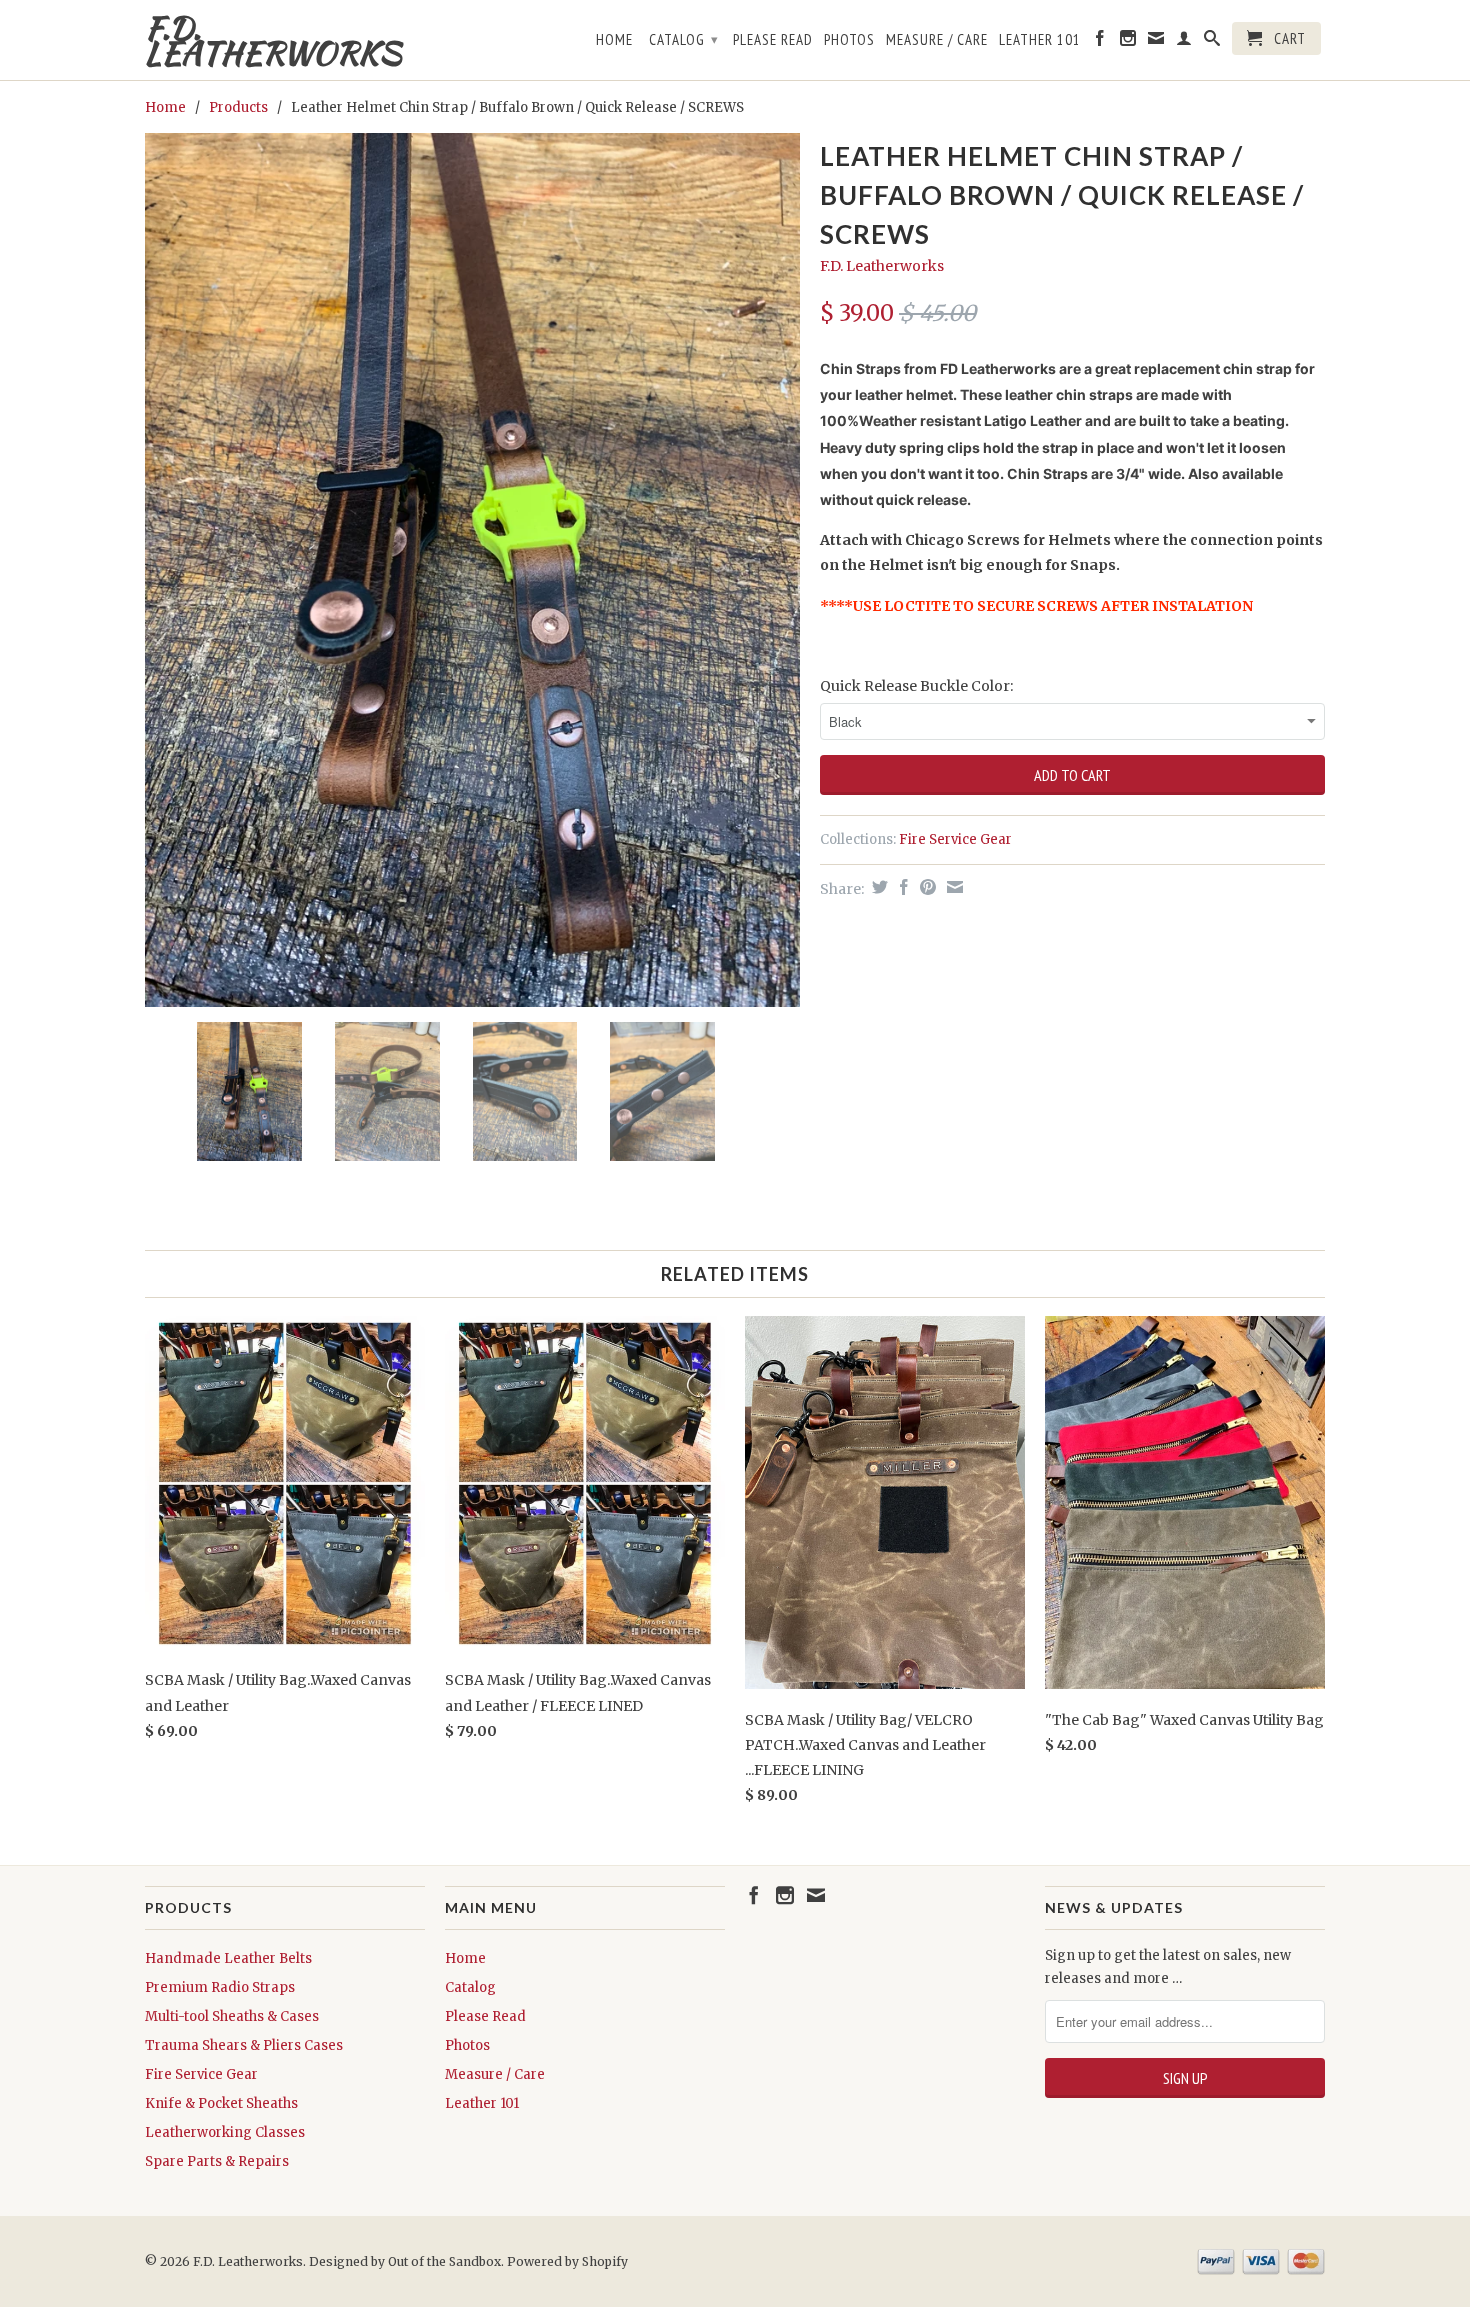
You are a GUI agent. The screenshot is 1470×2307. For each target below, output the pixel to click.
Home (614, 40)
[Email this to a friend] (952, 887)
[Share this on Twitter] (877, 887)
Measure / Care (937, 40)
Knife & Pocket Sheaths (221, 2103)
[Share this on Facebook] (901, 887)
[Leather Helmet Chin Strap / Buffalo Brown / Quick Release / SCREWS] (472, 569)
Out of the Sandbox (444, 2261)
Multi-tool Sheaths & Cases (232, 2016)
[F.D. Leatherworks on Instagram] (1128, 42)
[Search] (1212, 42)
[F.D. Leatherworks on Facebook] (1100, 42)
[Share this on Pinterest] (925, 887)
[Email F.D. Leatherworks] (1156, 42)
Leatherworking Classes (225, 2132)
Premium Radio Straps (220, 1987)
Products (238, 107)
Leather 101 (1040, 40)
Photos (849, 40)
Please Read (773, 40)
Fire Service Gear (955, 839)
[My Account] (1184, 42)
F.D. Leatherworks (273, 40)
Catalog (684, 39)
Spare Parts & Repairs (217, 2161)
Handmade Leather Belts (228, 1958)
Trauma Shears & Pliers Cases (244, 2045)
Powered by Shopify (567, 2261)
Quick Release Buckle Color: (916, 686)
